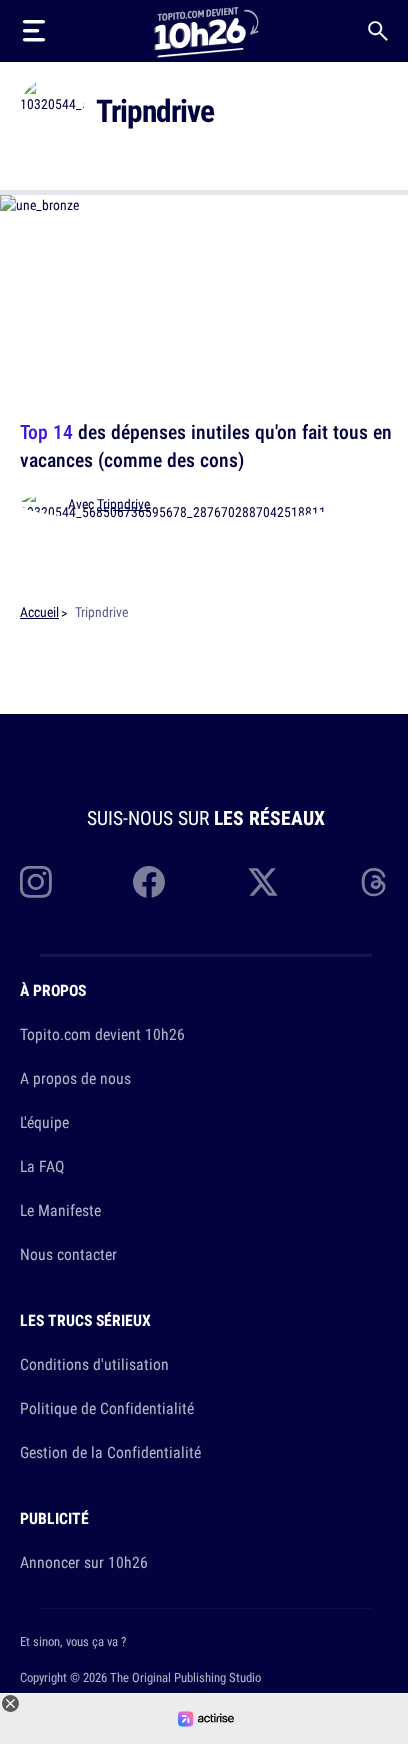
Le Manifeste (60, 1210)
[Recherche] (378, 31)
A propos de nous (75, 1078)
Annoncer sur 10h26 (84, 1562)
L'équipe (44, 1122)
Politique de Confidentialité (107, 1408)
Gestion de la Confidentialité (110, 1452)
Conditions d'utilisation (94, 1364)
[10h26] (206, 30)
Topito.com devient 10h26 (102, 1034)
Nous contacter (68, 1254)
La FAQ (42, 1166)
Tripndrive (123, 504)
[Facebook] (149, 882)
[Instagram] (36, 882)
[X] (263, 882)
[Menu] (34, 31)
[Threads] (376, 882)
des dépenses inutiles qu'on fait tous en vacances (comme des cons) (206, 445)
